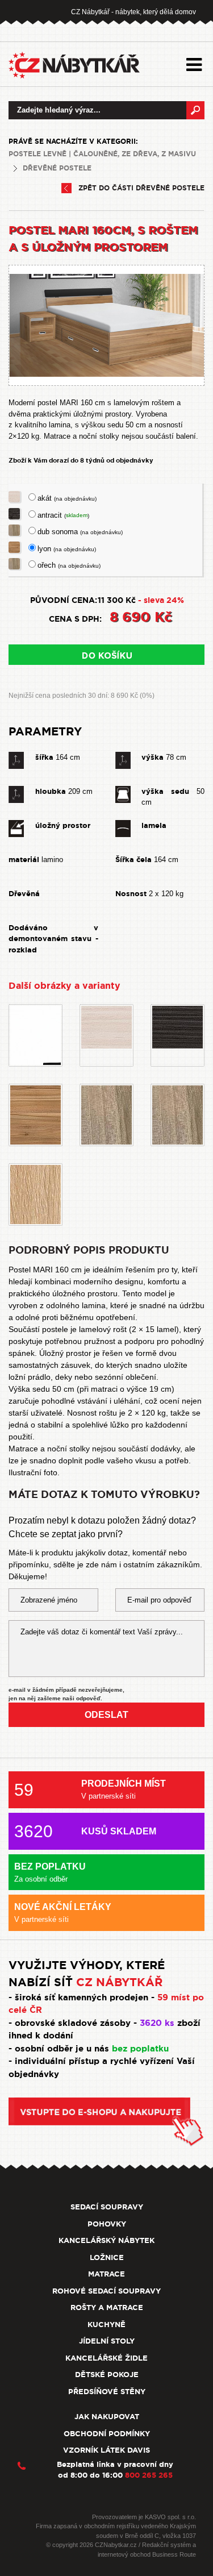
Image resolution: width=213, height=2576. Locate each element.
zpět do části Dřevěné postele (141, 188)
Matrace (106, 2274)
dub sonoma (80, 532)
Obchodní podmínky (107, 2434)
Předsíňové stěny (107, 2392)
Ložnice (107, 2257)
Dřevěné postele (57, 168)
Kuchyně (106, 2325)
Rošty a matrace (107, 2307)
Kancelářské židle (106, 2358)
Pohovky (107, 2224)
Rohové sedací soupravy (106, 2291)
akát (67, 498)
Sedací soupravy (107, 2207)
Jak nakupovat (107, 2417)
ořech (69, 565)
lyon (67, 549)
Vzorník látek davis (106, 2450)
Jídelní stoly (107, 2341)
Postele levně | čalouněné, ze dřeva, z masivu (102, 154)
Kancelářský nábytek (106, 2240)
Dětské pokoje (107, 2375)
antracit (63, 515)
